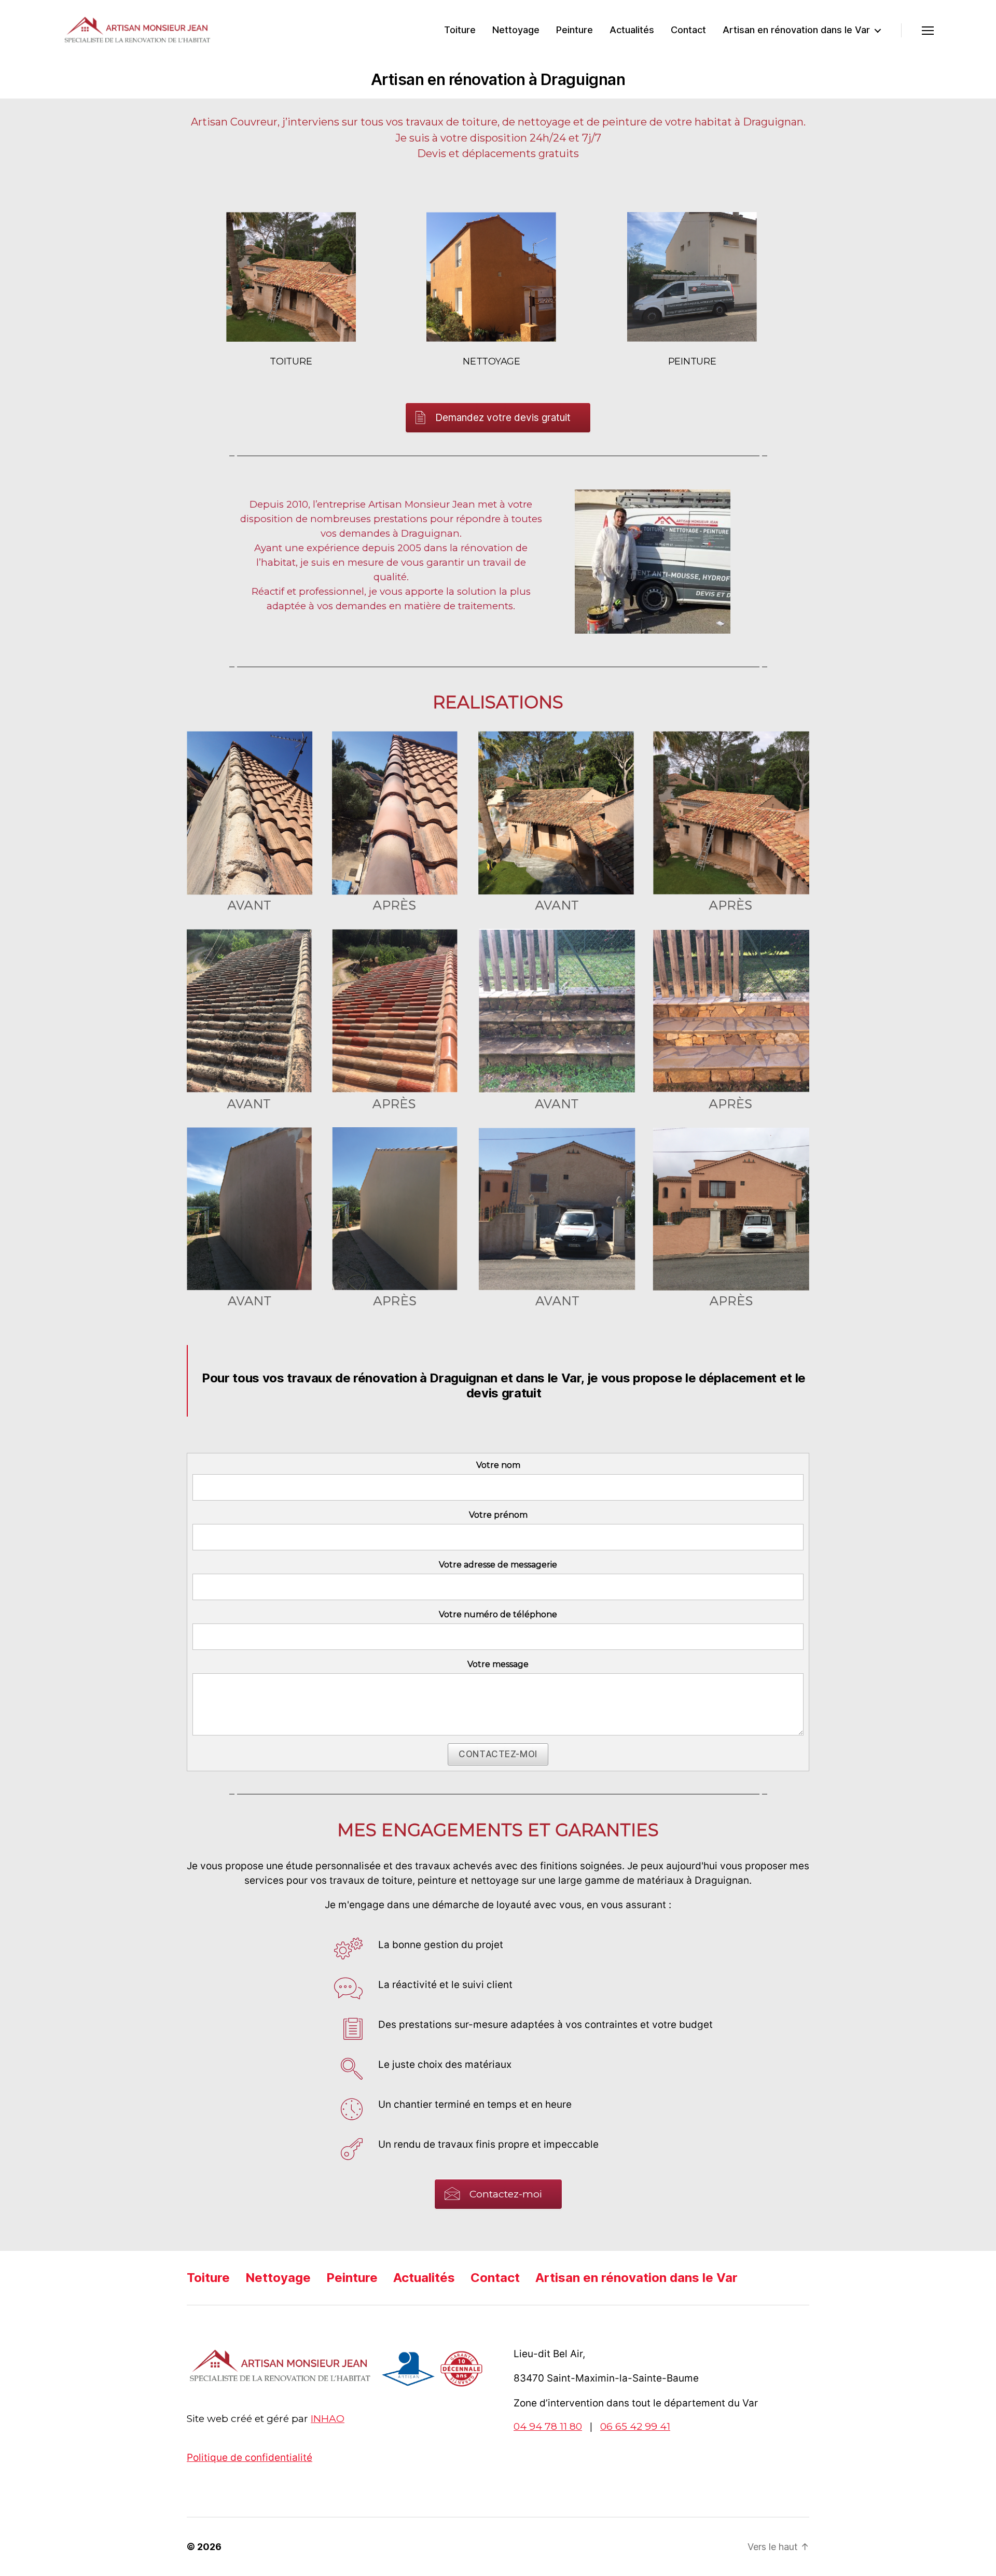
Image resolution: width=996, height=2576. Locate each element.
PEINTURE (692, 361)
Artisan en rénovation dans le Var (796, 30)
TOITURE (291, 361)
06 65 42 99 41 (635, 2426)
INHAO (328, 2419)
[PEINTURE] (692, 277)
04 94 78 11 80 (548, 2426)
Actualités (632, 30)
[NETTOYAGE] (491, 277)
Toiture (460, 30)
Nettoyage (516, 30)
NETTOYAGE (492, 361)
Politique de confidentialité (250, 2458)
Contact (688, 30)
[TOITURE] (291, 277)
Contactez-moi (498, 1754)
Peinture (575, 30)
